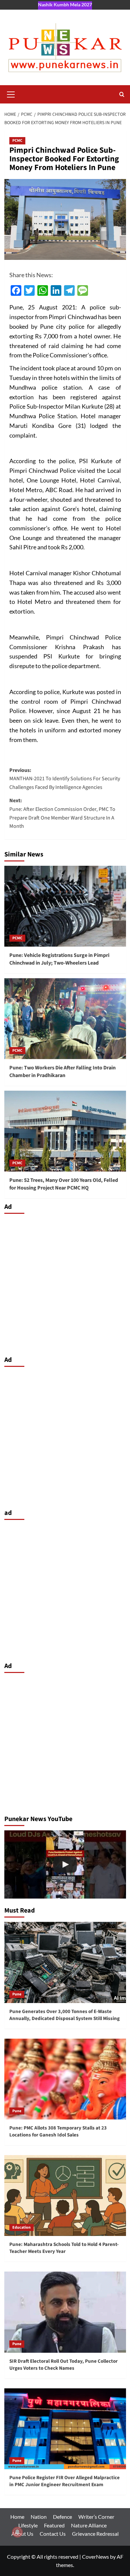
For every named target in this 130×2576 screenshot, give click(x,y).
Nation (39, 2517)
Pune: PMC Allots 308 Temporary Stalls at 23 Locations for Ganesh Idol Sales (58, 2131)
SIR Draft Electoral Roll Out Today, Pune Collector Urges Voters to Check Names (63, 2365)
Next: (62, 813)
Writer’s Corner (96, 2517)
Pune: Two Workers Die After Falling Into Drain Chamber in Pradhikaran (62, 1071)
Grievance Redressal (95, 2534)
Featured (54, 2525)
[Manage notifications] (17, 2532)
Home (17, 2517)
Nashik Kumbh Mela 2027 (65, 4)
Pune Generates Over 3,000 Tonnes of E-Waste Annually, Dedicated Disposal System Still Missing (64, 2015)
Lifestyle (28, 2525)
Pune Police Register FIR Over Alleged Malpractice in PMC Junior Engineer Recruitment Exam (64, 2481)
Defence (62, 2517)
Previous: (65, 779)
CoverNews (95, 2557)
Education (21, 2227)
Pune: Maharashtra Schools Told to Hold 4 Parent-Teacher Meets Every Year (64, 2248)
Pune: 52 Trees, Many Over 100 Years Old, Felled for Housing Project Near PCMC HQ (64, 1184)
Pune (17, 1994)
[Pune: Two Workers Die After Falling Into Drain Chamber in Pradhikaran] (65, 1019)
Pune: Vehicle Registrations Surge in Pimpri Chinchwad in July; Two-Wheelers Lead (59, 959)
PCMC (17, 141)
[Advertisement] (65, 1283)
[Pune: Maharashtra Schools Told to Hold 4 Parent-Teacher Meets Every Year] (65, 2196)
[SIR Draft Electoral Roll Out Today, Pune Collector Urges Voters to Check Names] (65, 2312)
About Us (22, 2534)
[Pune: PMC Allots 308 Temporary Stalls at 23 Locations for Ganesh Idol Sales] (65, 2079)
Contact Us (53, 2534)
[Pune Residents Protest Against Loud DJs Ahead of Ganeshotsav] (65, 1864)
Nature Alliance (89, 2525)
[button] (11, 93)
